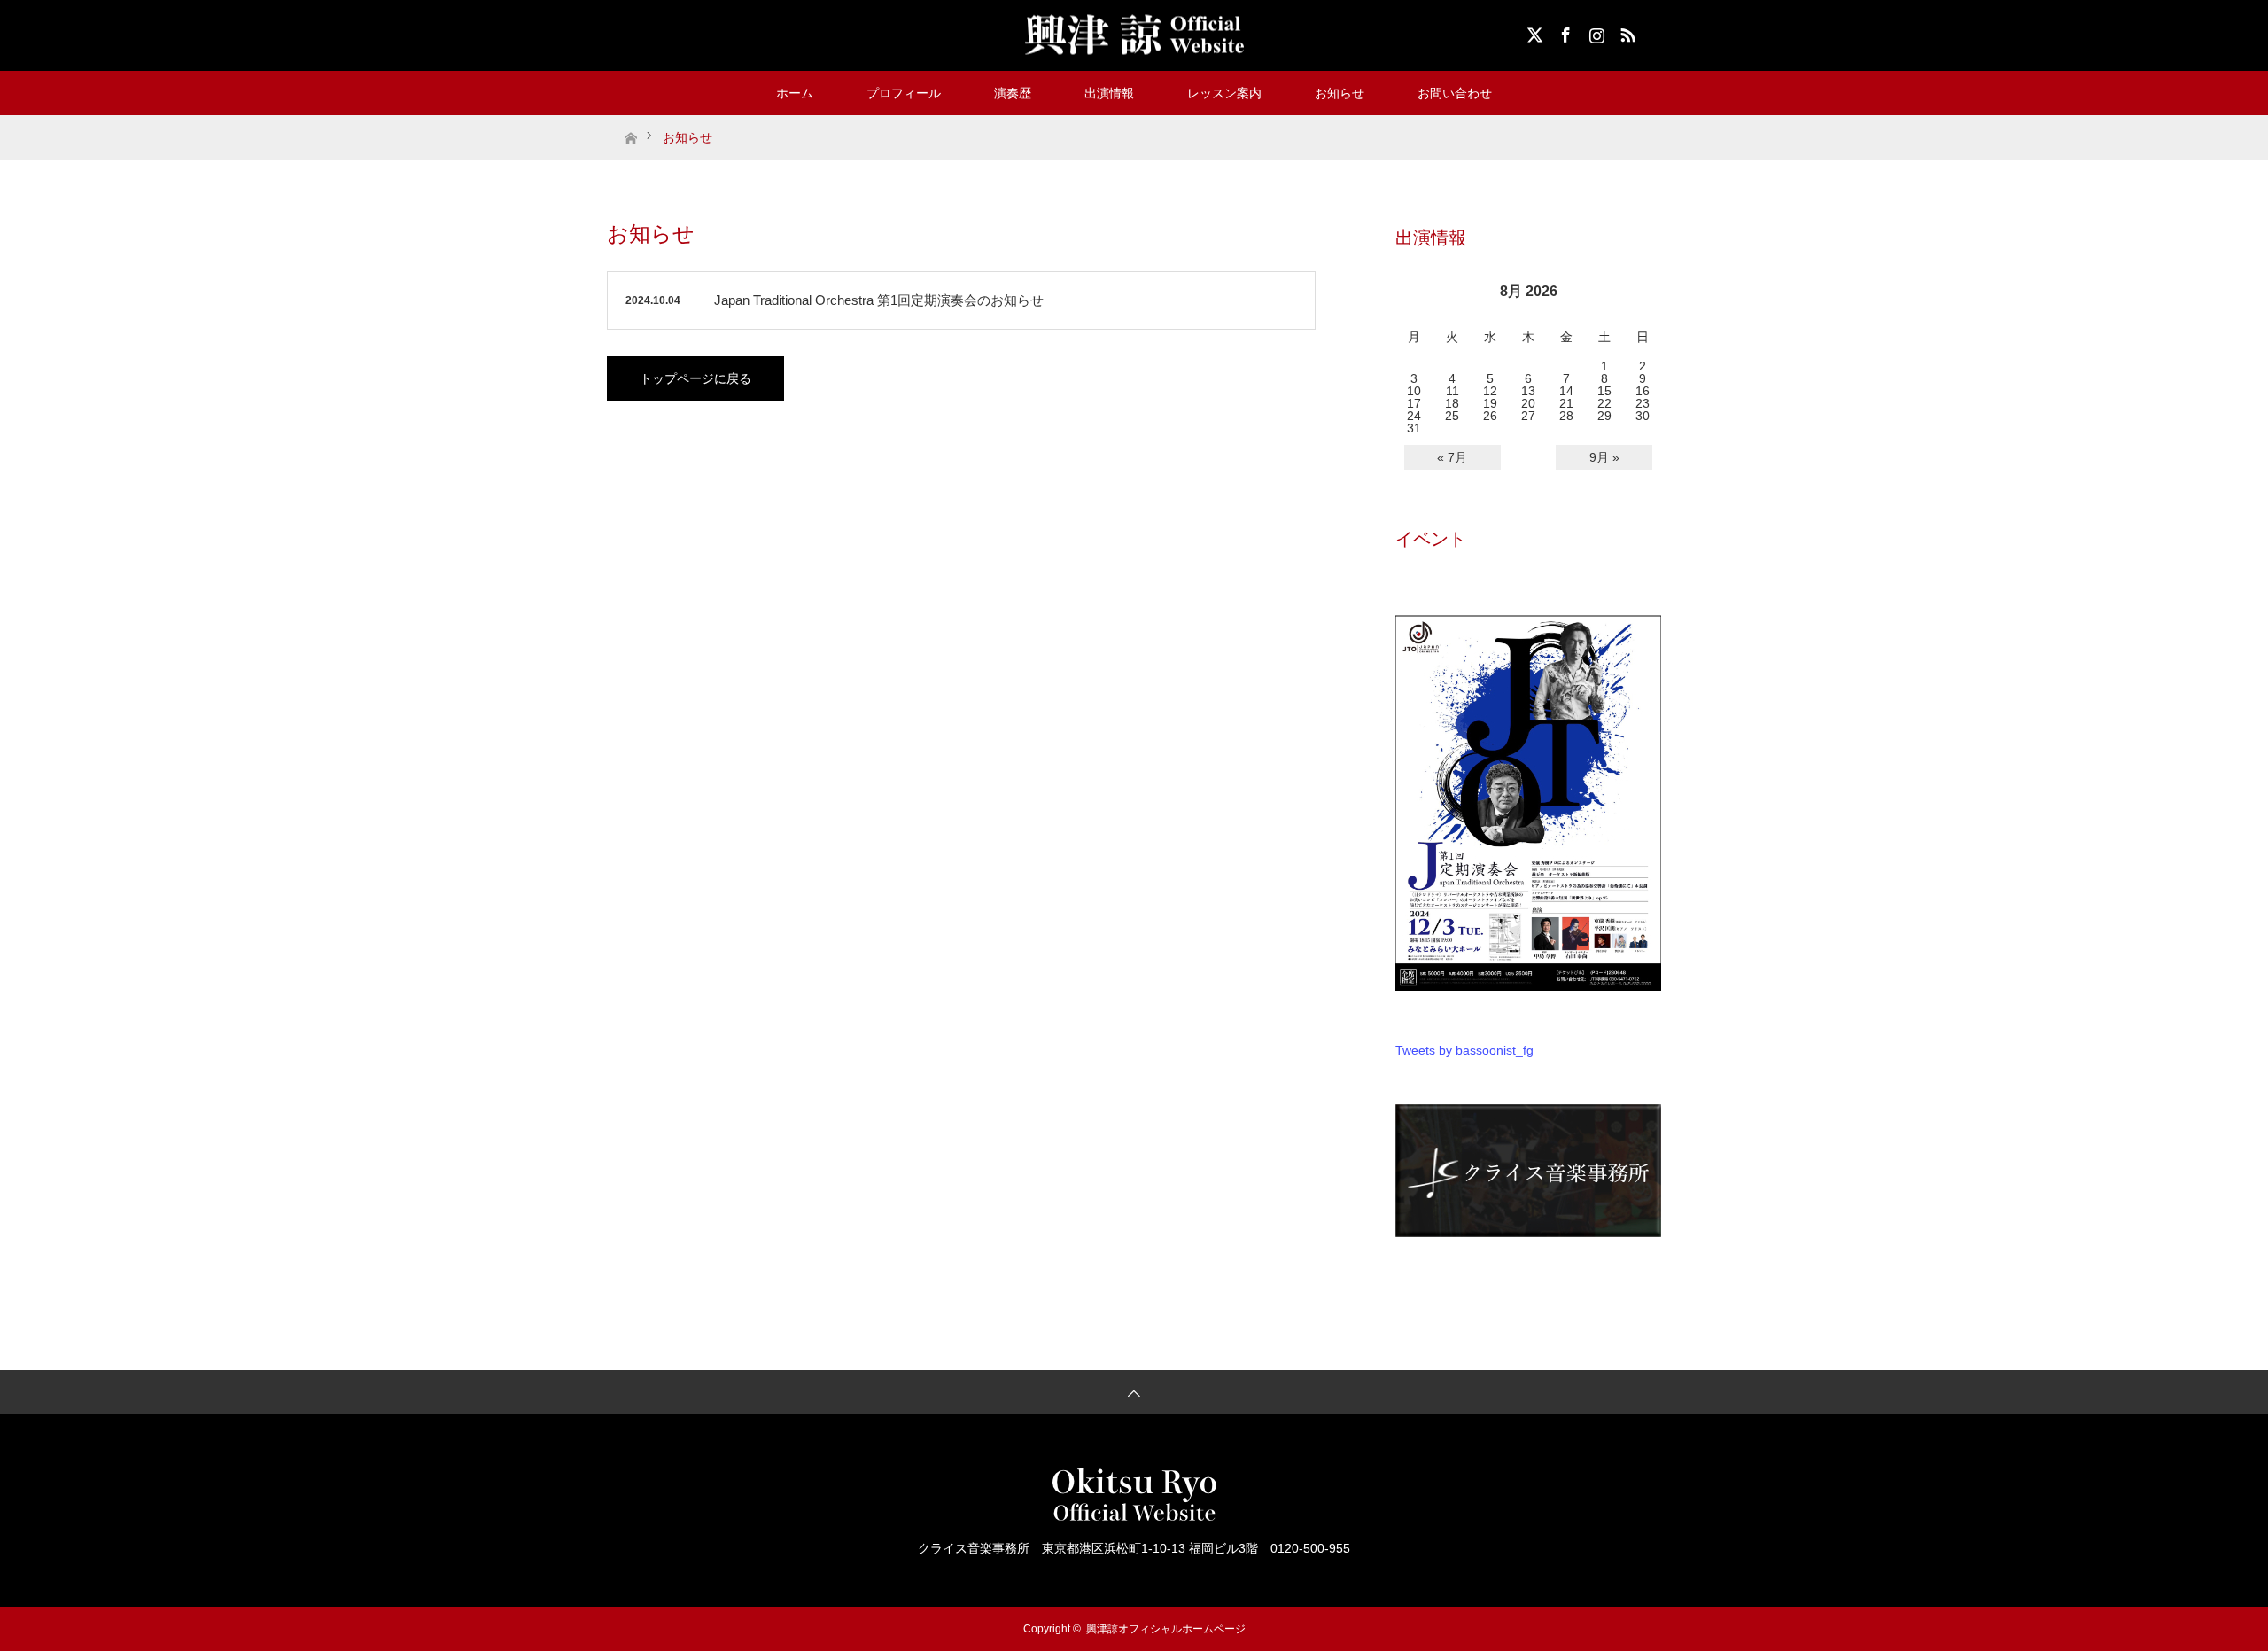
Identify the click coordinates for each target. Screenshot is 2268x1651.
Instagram (1595, 32)
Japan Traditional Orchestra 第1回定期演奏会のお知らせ (879, 300)
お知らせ (1340, 93)
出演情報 (1109, 93)
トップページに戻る (695, 378)
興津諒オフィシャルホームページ (1166, 1629)
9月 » (1604, 457)
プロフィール (904, 93)
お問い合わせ (1455, 93)
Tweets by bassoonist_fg (1464, 1050)
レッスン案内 (1224, 93)
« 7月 (1452, 457)
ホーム (795, 93)
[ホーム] (630, 122)
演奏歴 (1013, 93)
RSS (1626, 32)
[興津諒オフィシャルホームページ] (1134, 35)
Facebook (1564, 32)
